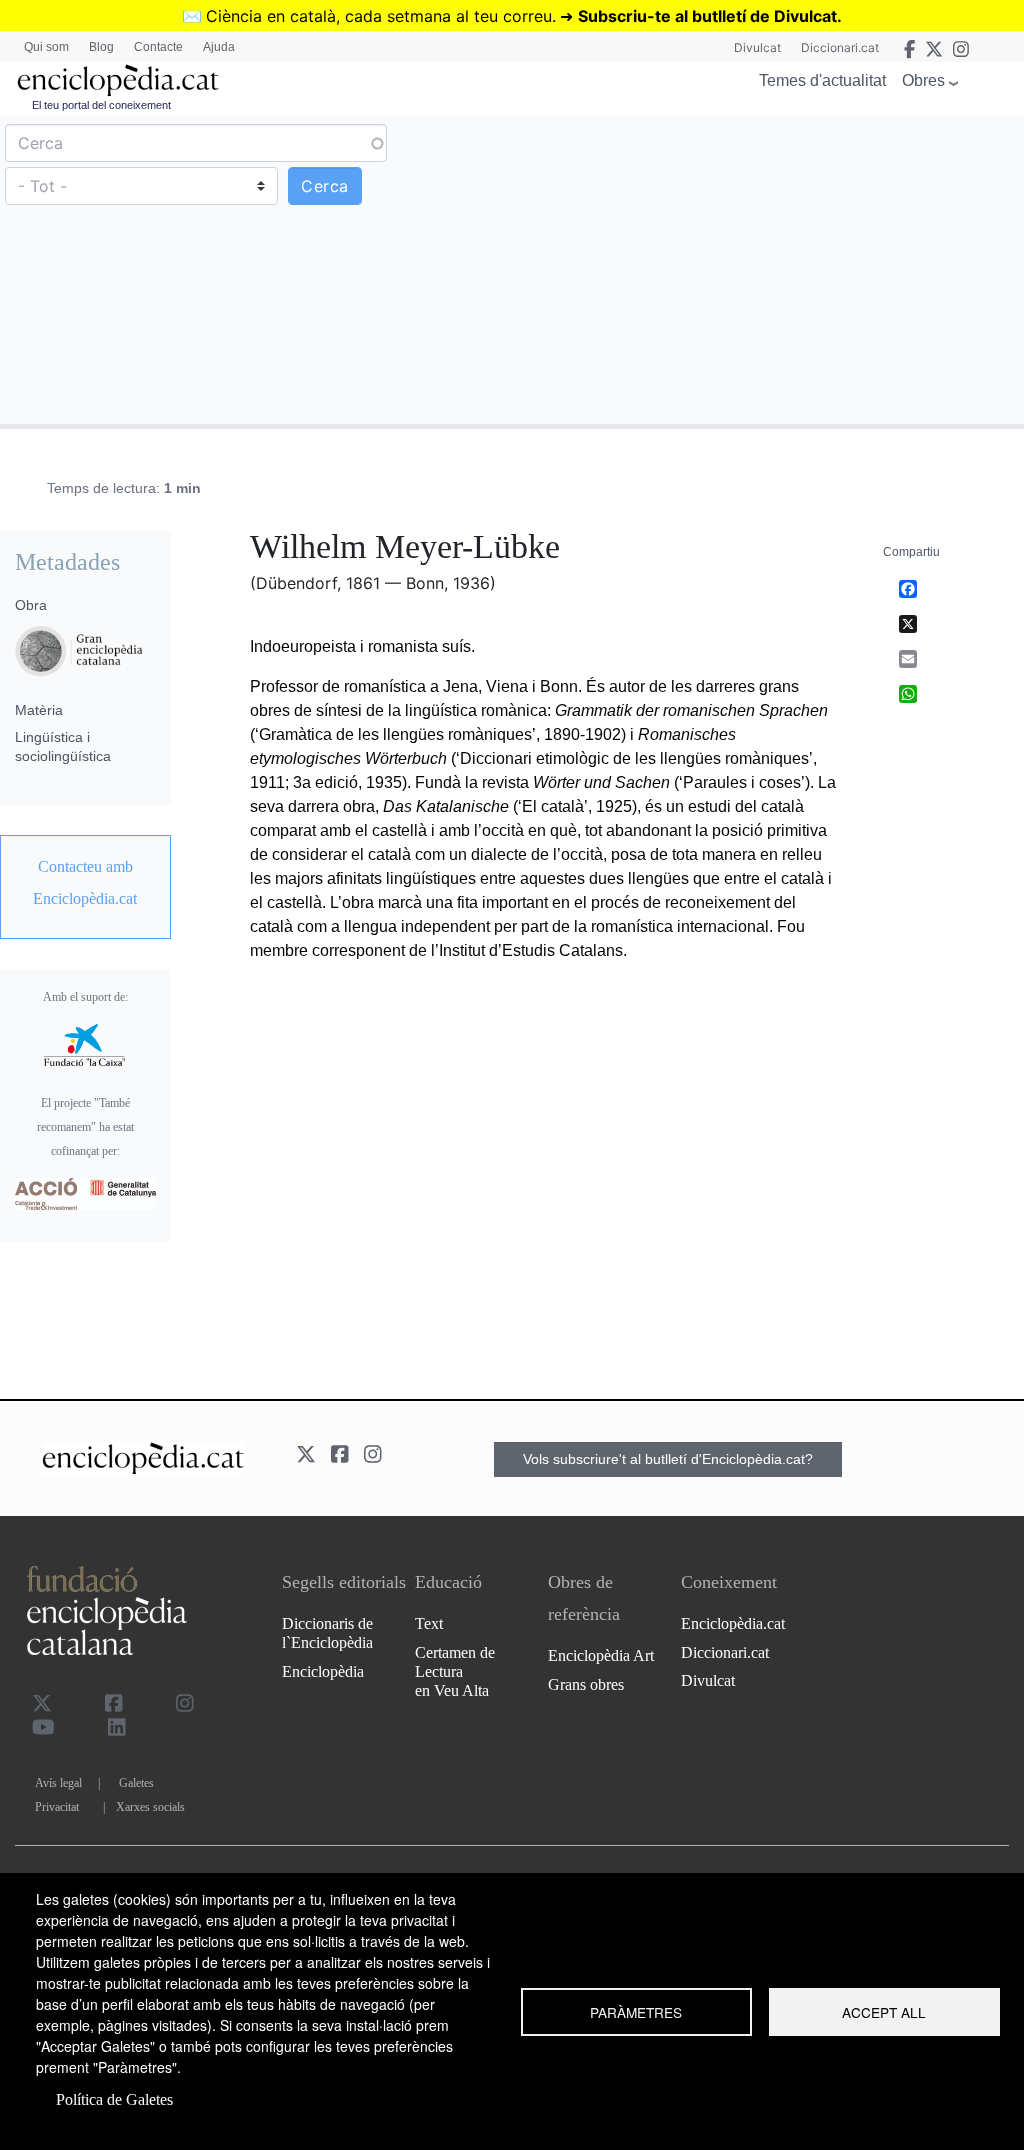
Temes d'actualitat (822, 80)
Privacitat (57, 1807)
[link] (85, 883)
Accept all (884, 2012)
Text (429, 1623)
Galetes (136, 1783)
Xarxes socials (150, 1807)
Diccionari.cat (840, 47)
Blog (101, 47)
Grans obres (586, 1684)
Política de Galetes (114, 2099)
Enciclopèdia (323, 1671)
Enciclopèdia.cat (733, 1623)
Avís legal (58, 1783)
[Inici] (118, 80)
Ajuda (219, 47)
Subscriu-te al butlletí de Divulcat (707, 16)
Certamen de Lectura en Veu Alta (455, 1671)
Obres (923, 80)
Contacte (158, 47)
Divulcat (757, 47)
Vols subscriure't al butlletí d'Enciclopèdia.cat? (668, 1459)
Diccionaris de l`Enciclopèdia (327, 1633)
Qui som (46, 47)
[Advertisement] (765, 269)
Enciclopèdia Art (601, 1655)
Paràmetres (636, 2012)
